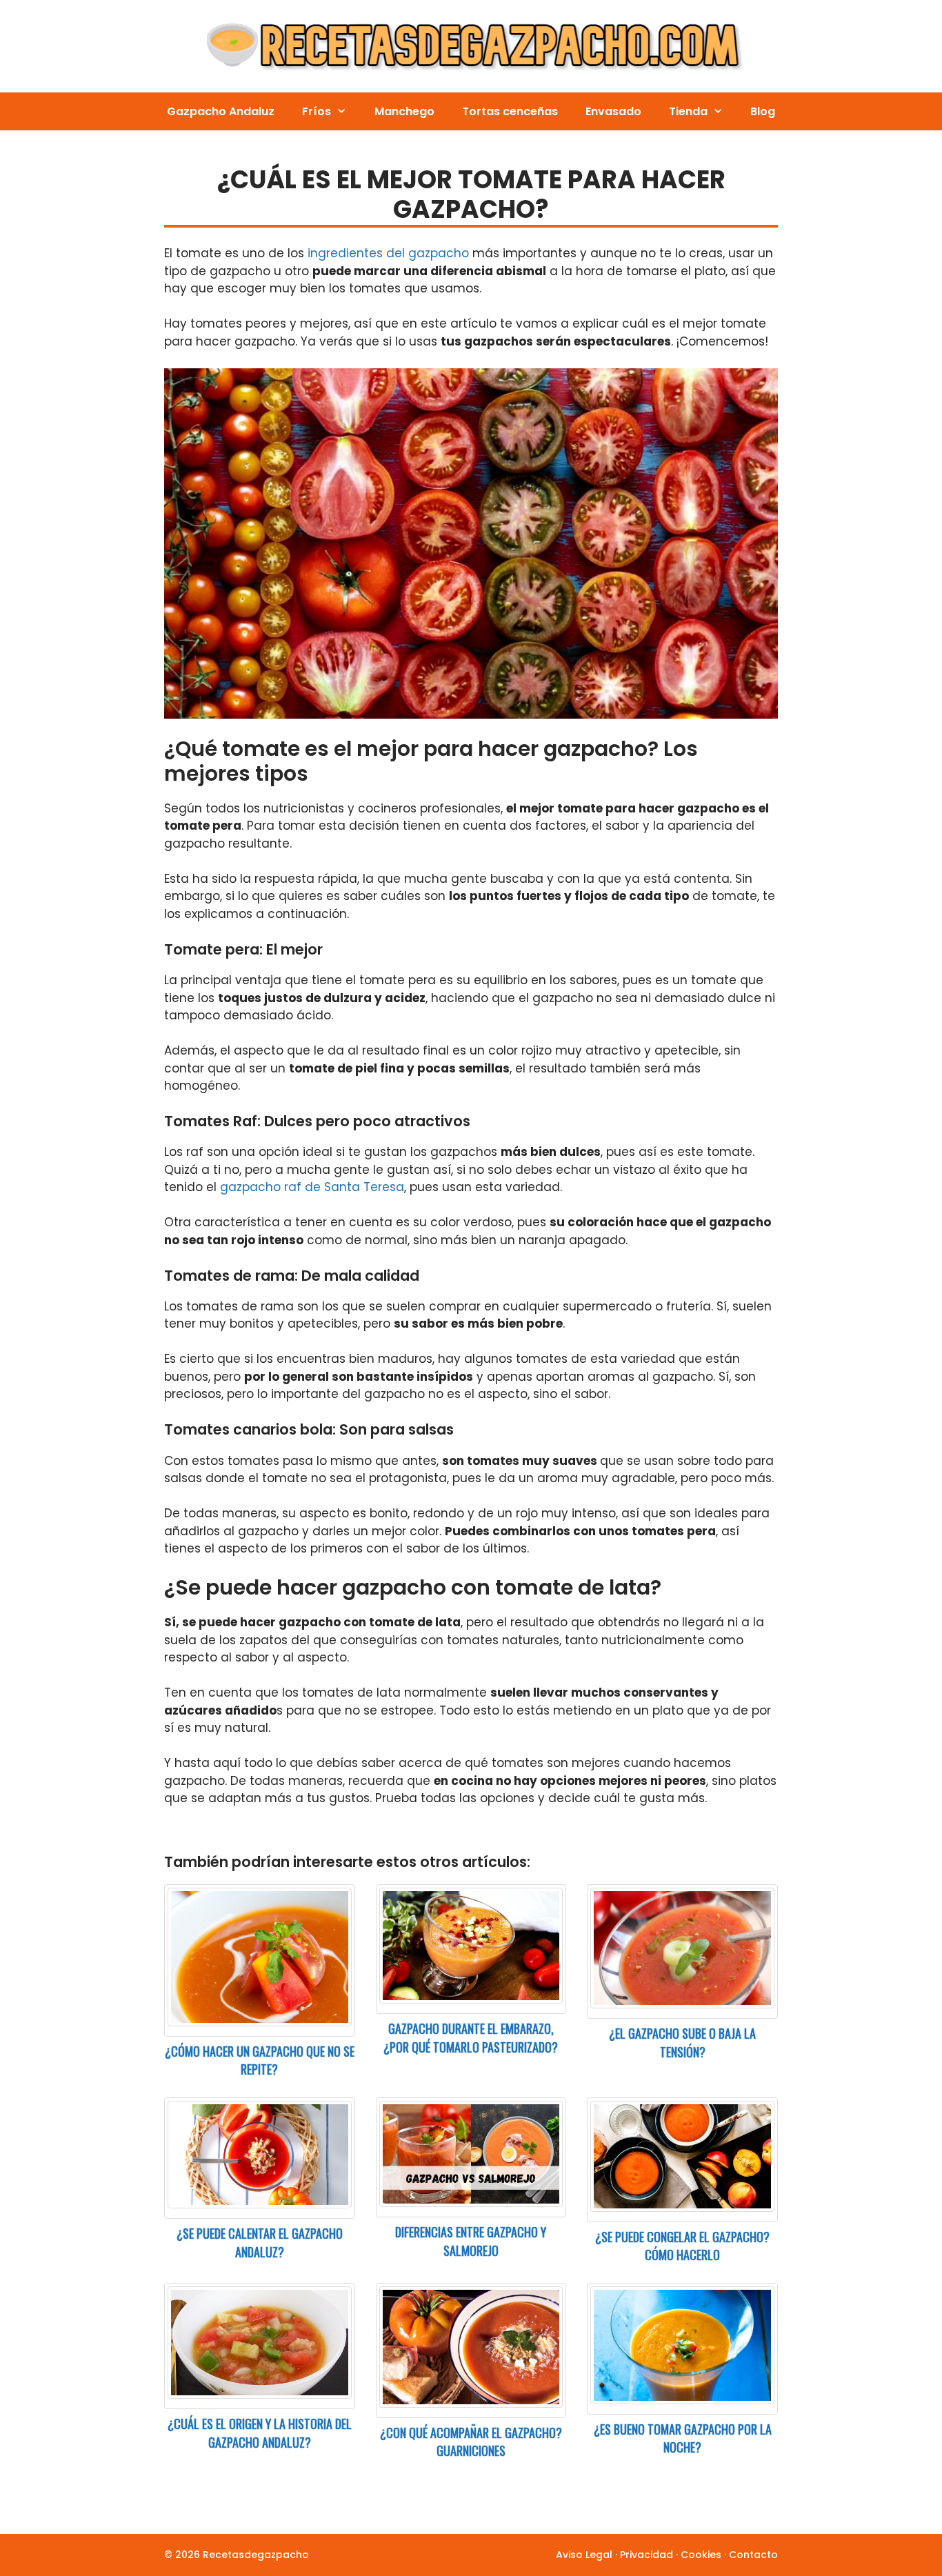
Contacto (753, 2555)
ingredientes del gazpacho (388, 253)
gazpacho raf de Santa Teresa (312, 1187)
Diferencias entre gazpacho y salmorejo (471, 2241)
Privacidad (647, 2555)
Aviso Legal (584, 2555)
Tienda (688, 111)
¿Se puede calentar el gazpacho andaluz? (260, 2243)
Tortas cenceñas (510, 111)
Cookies (701, 2555)
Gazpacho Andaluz (221, 111)
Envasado (613, 111)
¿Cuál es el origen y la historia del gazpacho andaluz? (260, 2433)
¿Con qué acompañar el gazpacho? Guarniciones (471, 2442)
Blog (763, 111)
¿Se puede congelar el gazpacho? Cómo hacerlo (682, 2246)
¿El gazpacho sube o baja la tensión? (682, 2043)
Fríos (317, 111)
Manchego (404, 111)
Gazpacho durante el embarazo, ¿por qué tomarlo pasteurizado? (471, 2038)
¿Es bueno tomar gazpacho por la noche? (683, 2438)
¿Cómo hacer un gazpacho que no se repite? (260, 2060)
